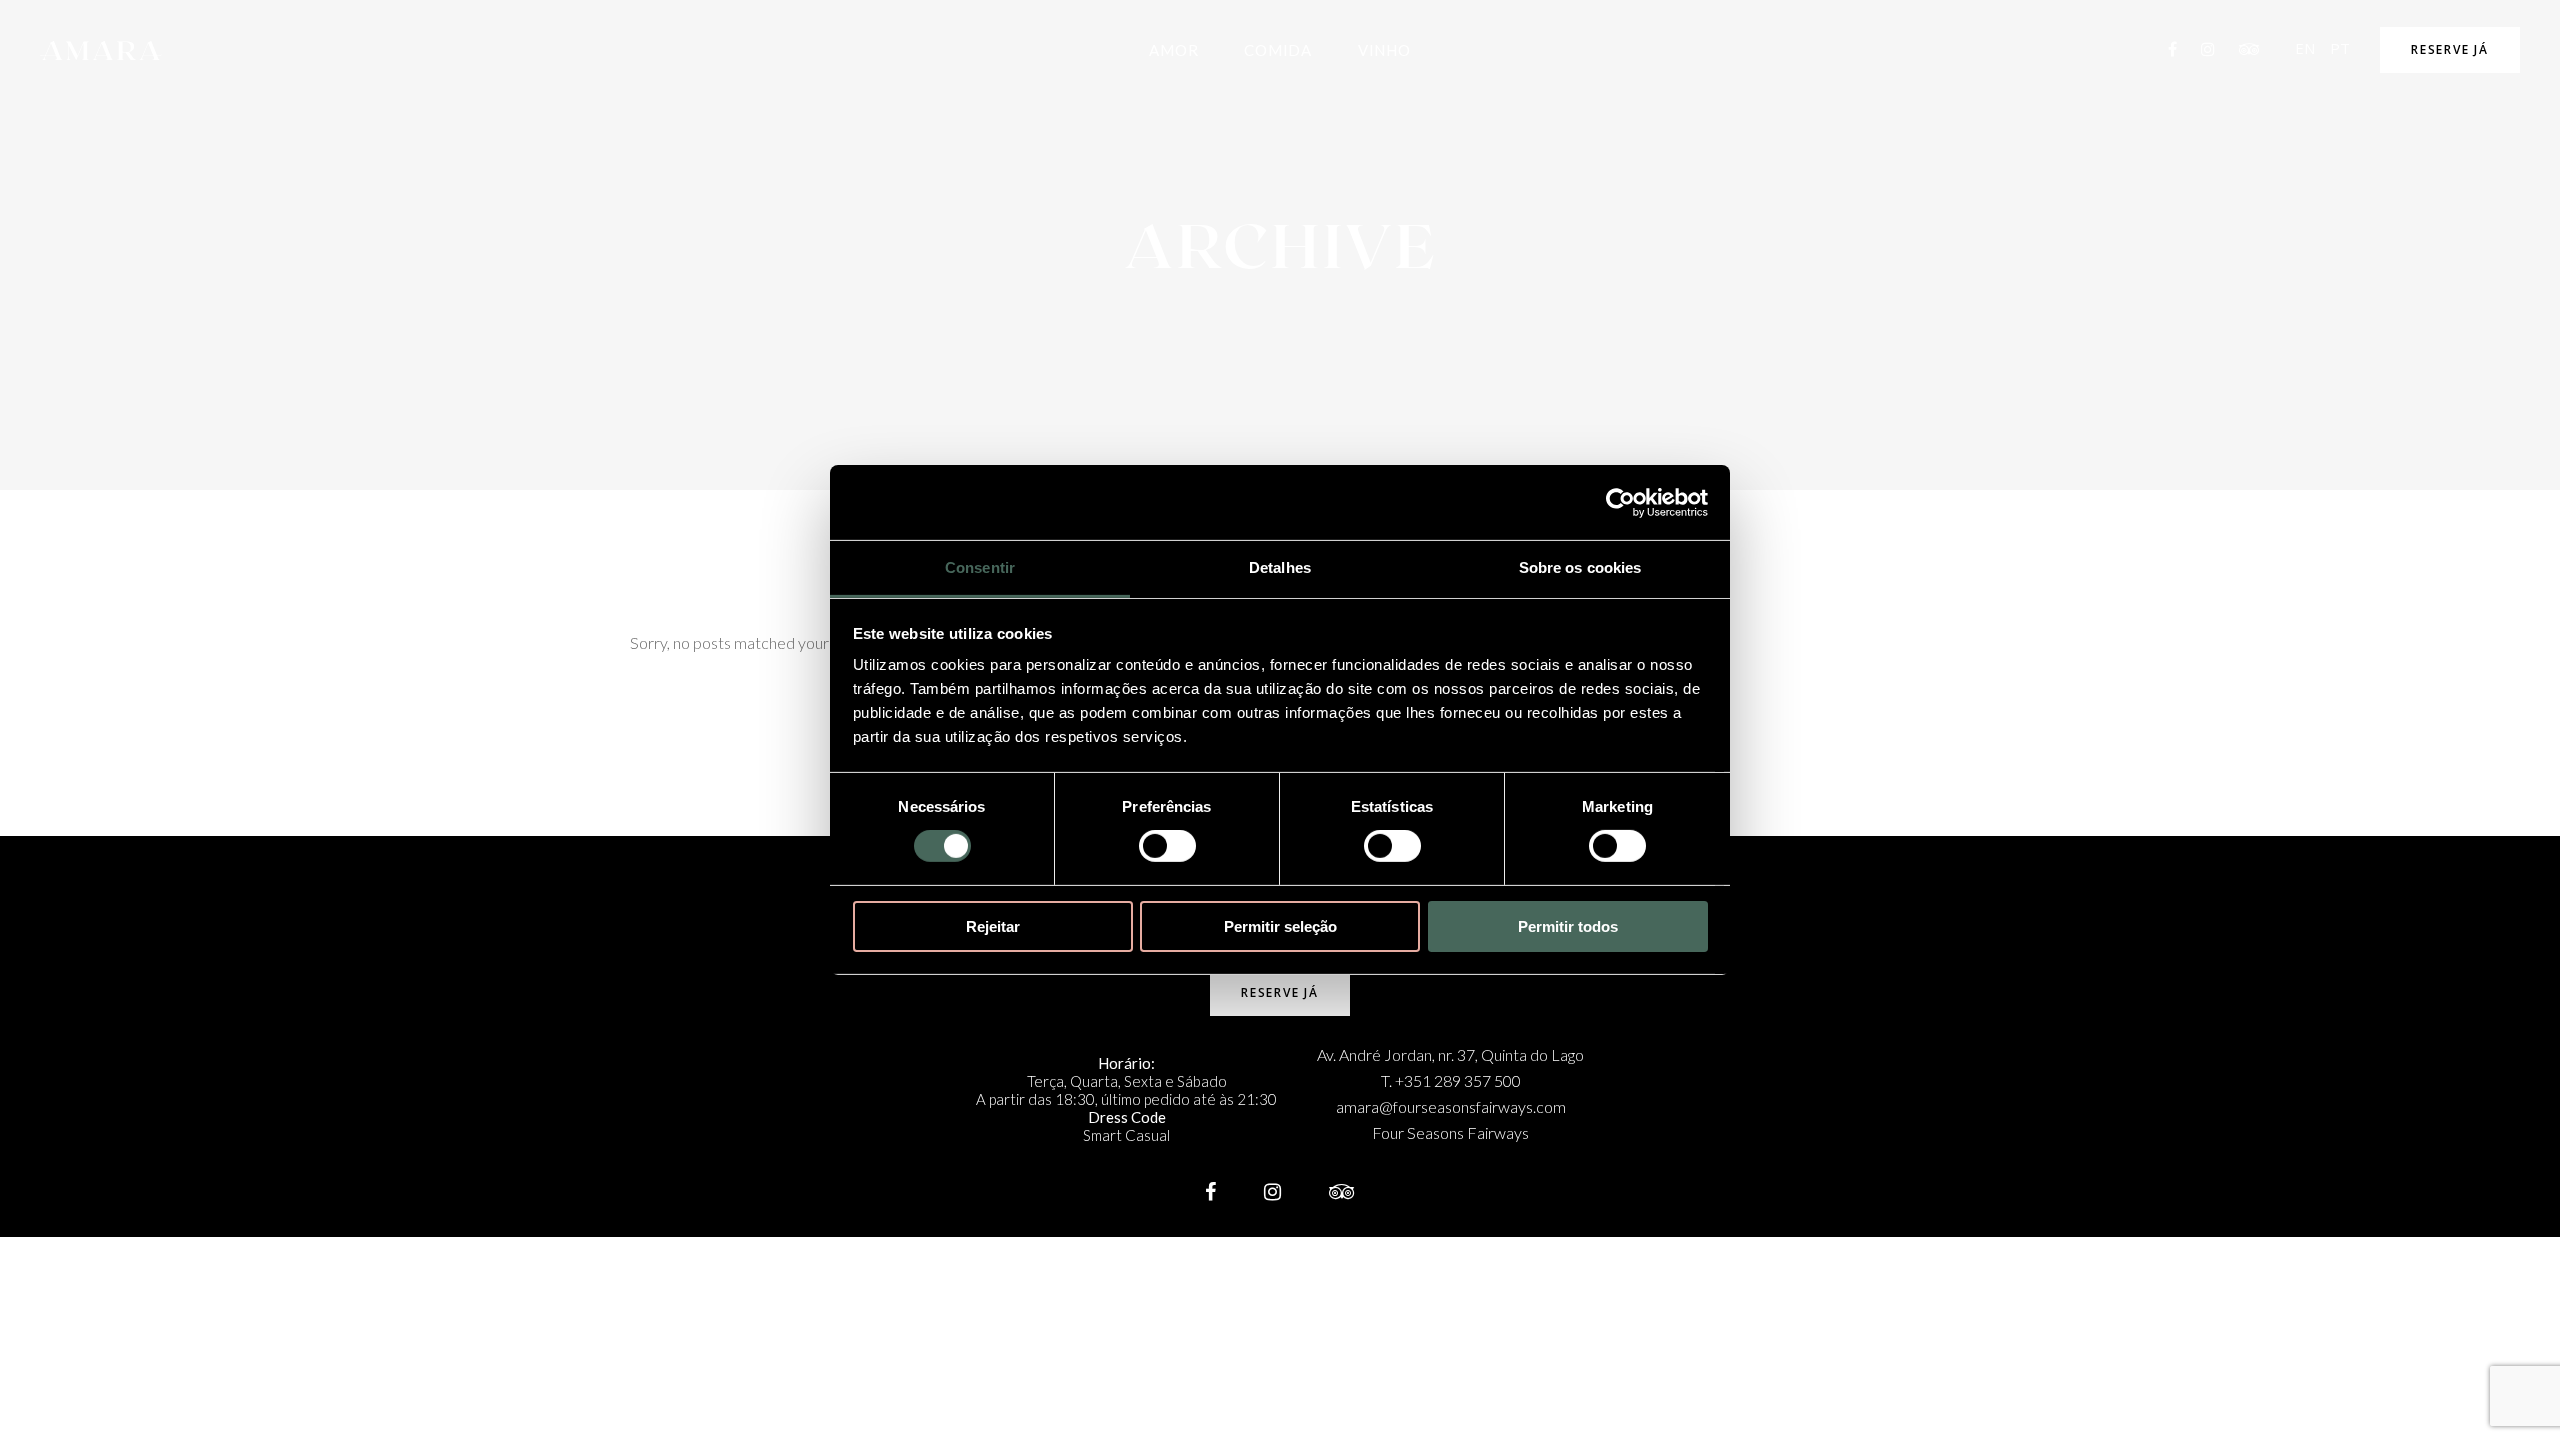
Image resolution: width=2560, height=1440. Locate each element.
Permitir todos (1568, 926)
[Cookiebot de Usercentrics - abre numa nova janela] (1620, 502)
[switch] (1167, 846)
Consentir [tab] (980, 567)
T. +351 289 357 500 (1451, 1080)
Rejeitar (993, 926)
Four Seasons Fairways (1450, 1132)
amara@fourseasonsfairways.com (1451, 1106)
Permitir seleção (1280, 926)
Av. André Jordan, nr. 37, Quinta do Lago (1450, 1054)
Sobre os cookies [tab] (1580, 567)
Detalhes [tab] (1280, 567)
